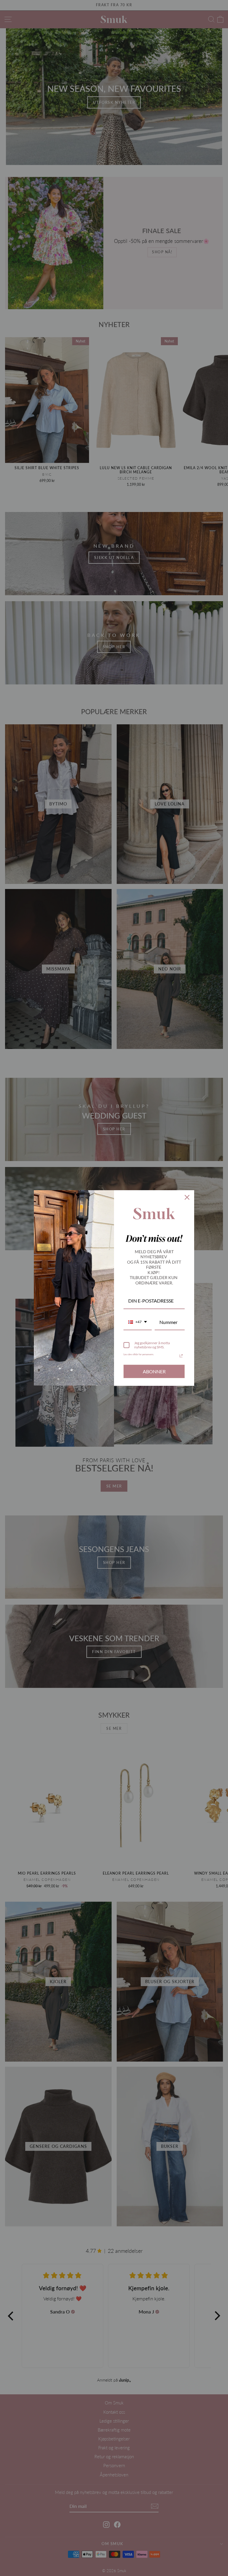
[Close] (187, 1197)
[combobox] (138, 1322)
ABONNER (154, 1371)
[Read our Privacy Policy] (181, 1356)
